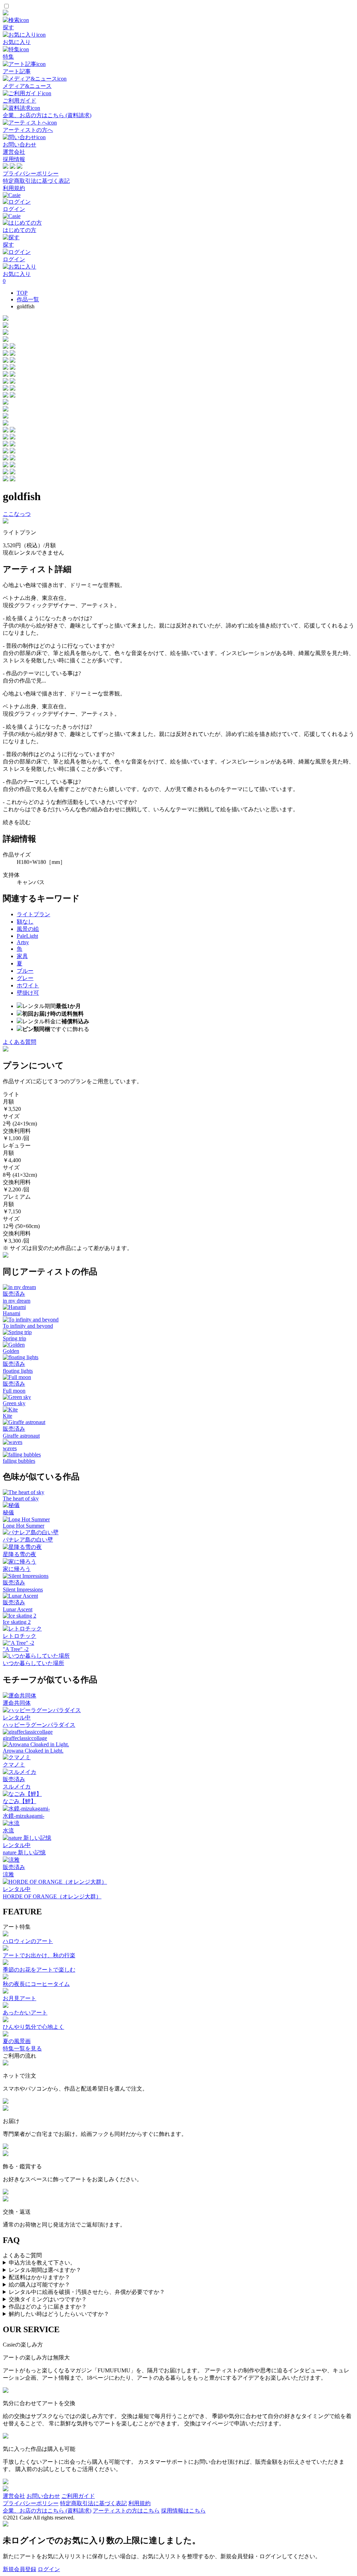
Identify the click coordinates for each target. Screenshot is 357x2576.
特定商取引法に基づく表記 (36, 181)
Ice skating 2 (17, 1622)
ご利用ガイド (78, 2496)
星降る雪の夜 (20, 1554)
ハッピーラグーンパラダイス (39, 1725)
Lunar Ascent (18, 1609)
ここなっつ (17, 514)
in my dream (17, 1301)
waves (10, 1448)
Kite (7, 1416)
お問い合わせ (43, 2496)
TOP (22, 293)
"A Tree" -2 (16, 1649)
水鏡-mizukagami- (24, 1816)
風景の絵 (28, 929)
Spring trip (14, 1338)
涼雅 (8, 1874)
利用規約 (14, 188)
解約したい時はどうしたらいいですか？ (59, 2314)
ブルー (25, 971)
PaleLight (27, 936)
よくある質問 (20, 1042)
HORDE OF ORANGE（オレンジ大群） (52, 1896)
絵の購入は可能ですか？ (39, 2285)
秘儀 (8, 1512)
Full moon (14, 1391)
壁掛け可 (28, 993)
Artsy (23, 942)
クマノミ (14, 1765)
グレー (25, 978)
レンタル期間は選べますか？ (45, 2270)
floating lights (18, 1371)
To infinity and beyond (28, 1326)
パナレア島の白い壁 (28, 1540)
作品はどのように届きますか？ (48, 2307)
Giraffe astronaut (21, 1436)
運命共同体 (17, 1703)
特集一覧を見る (22, 2048)
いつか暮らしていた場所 (33, 1663)
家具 (22, 956)
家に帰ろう (17, 1569)
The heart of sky (21, 1498)
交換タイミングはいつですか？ (48, 2299)
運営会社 (14, 152)
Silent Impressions (23, 1590)
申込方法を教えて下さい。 (42, 2263)
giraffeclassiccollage (25, 1738)
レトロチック (20, 1636)
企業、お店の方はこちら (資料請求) (47, 2511)
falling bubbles (19, 1461)
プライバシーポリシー (31, 174)
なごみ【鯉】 (20, 1801)
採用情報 (14, 159)
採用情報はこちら (183, 2511)
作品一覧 (28, 299)
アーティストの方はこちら (126, 2511)
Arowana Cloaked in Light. (33, 1751)
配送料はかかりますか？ (39, 2277)
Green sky (14, 1403)
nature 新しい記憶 (24, 1852)
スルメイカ (17, 1787)
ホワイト (28, 985)
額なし (25, 922)
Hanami (12, 1313)
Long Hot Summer (24, 1526)
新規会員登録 (20, 2569)
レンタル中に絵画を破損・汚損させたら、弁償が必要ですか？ (87, 2292)
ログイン (49, 2569)
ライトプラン (33, 914)
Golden (11, 1351)
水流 (8, 1831)
